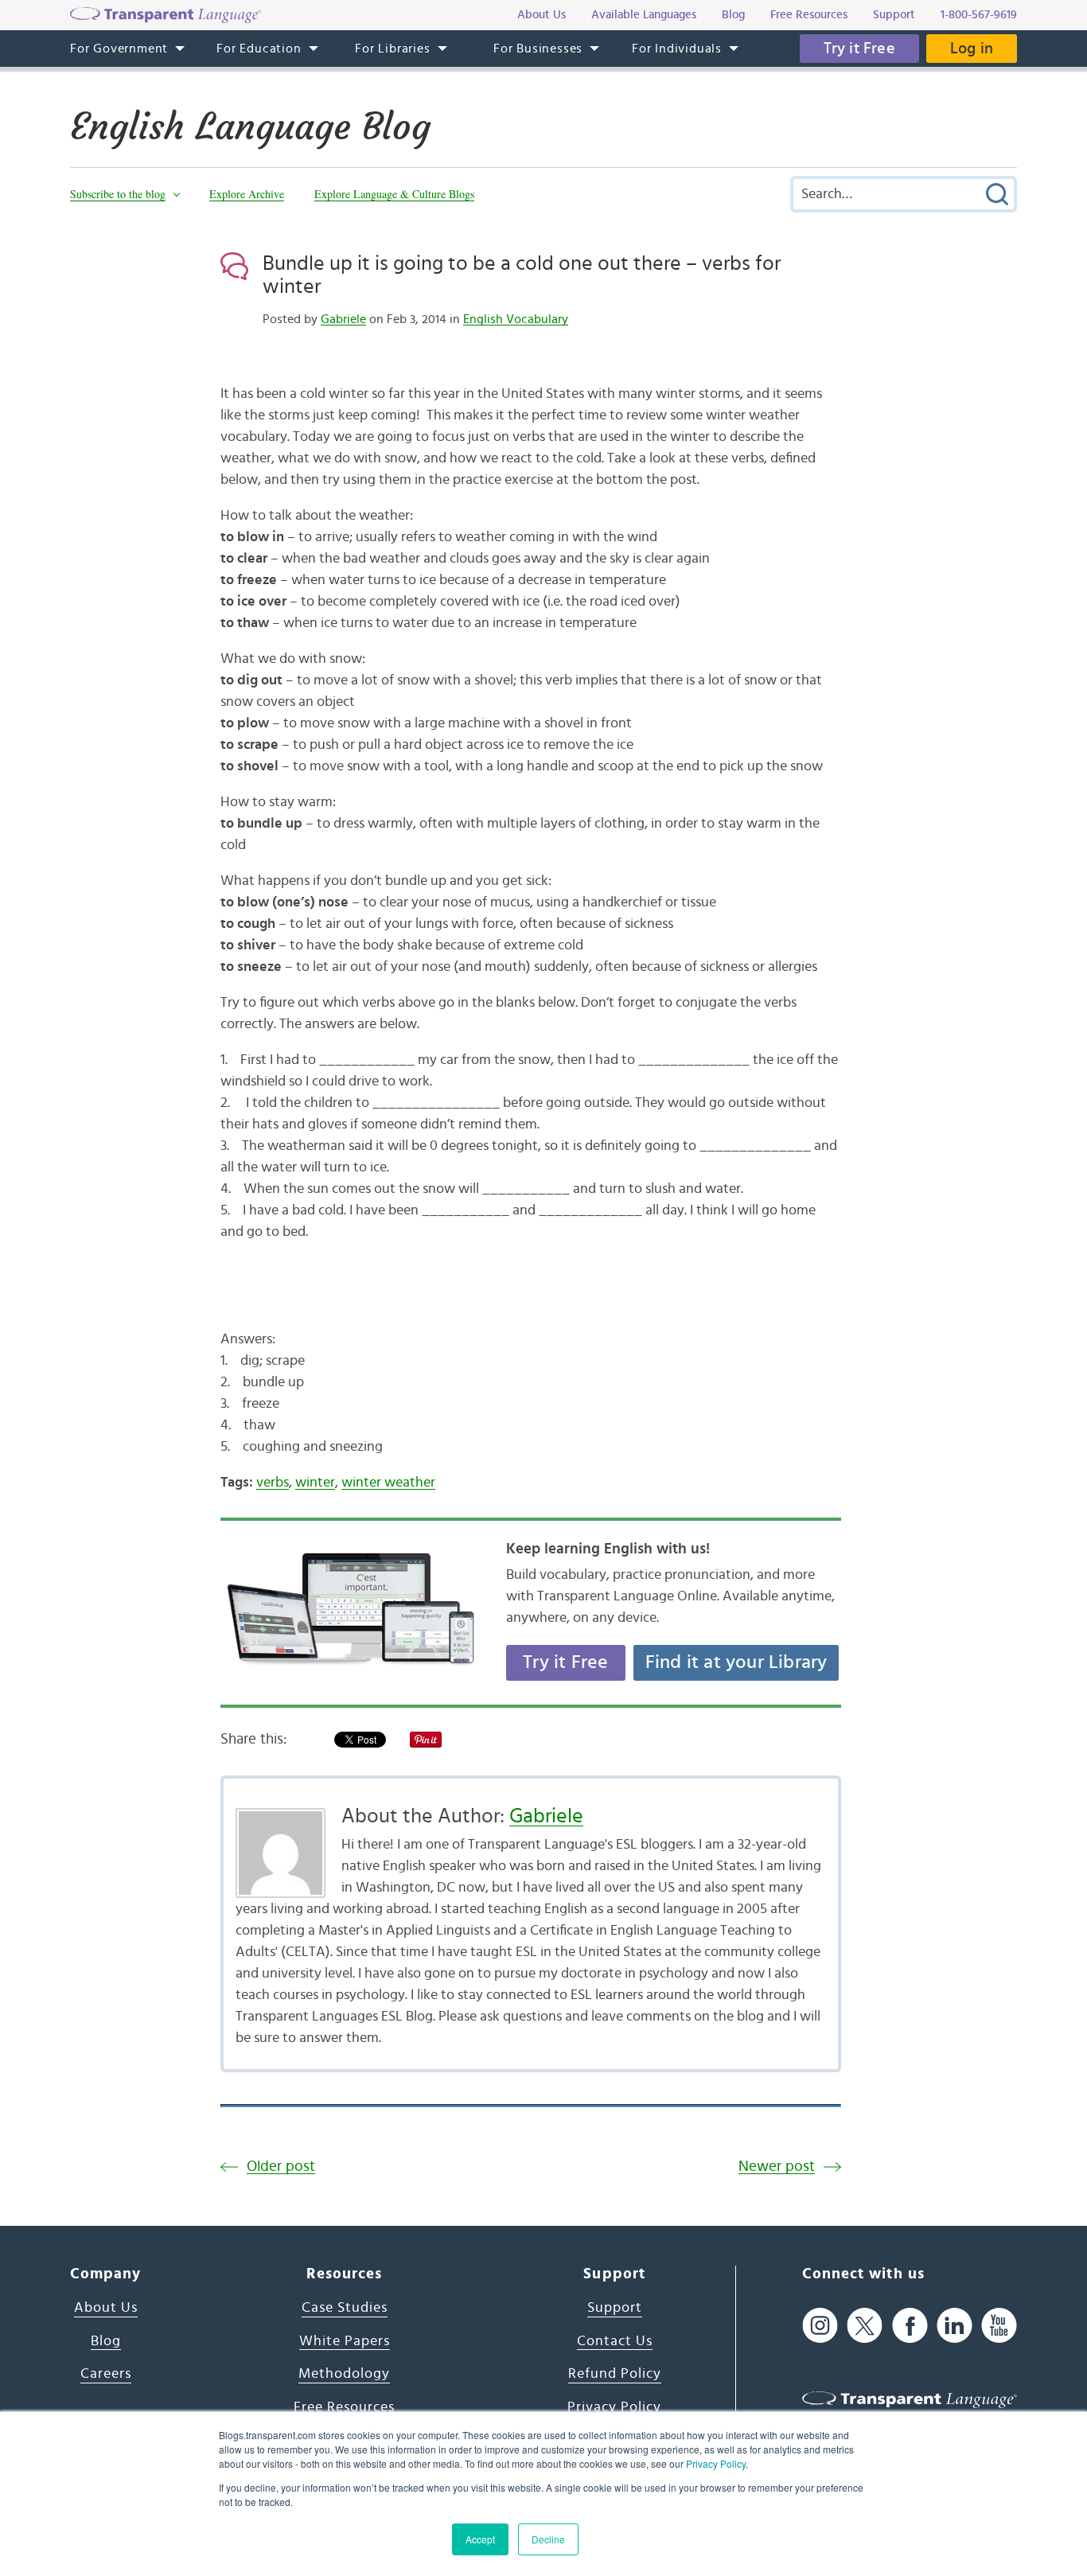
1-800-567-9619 (979, 15)
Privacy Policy (716, 2463)
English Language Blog (250, 127)
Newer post (777, 2167)
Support (615, 2308)
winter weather (388, 1483)
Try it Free (859, 49)
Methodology (344, 2374)
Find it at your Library (736, 1662)
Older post (281, 2167)
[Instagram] (820, 2326)
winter (315, 1483)
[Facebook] (910, 2326)
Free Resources (344, 2407)
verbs (273, 1483)
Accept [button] (480, 2539)
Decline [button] (548, 2539)
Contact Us (615, 2341)
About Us (106, 2308)
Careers (106, 2374)
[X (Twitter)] (865, 2326)
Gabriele (343, 319)
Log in (972, 49)
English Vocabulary (516, 319)
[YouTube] (999, 2326)
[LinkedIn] (955, 2326)
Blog (106, 2341)
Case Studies (345, 2308)
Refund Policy (615, 2374)
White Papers (345, 2341)
